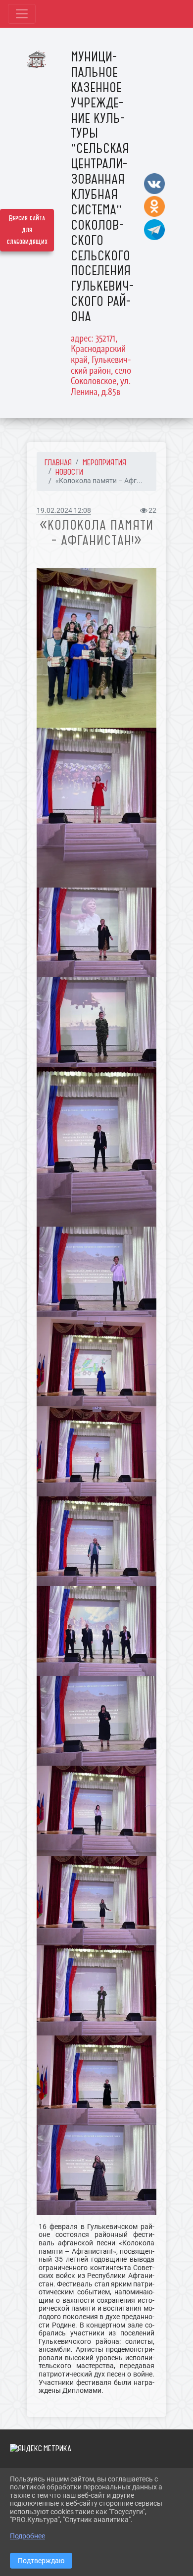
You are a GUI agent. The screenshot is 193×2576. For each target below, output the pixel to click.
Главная (58, 462)
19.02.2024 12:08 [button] (64, 511)
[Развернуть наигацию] (22, 14)
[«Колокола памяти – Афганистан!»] (96, 648)
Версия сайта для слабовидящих (27, 230)
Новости (69, 472)
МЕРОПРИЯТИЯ (104, 462)
